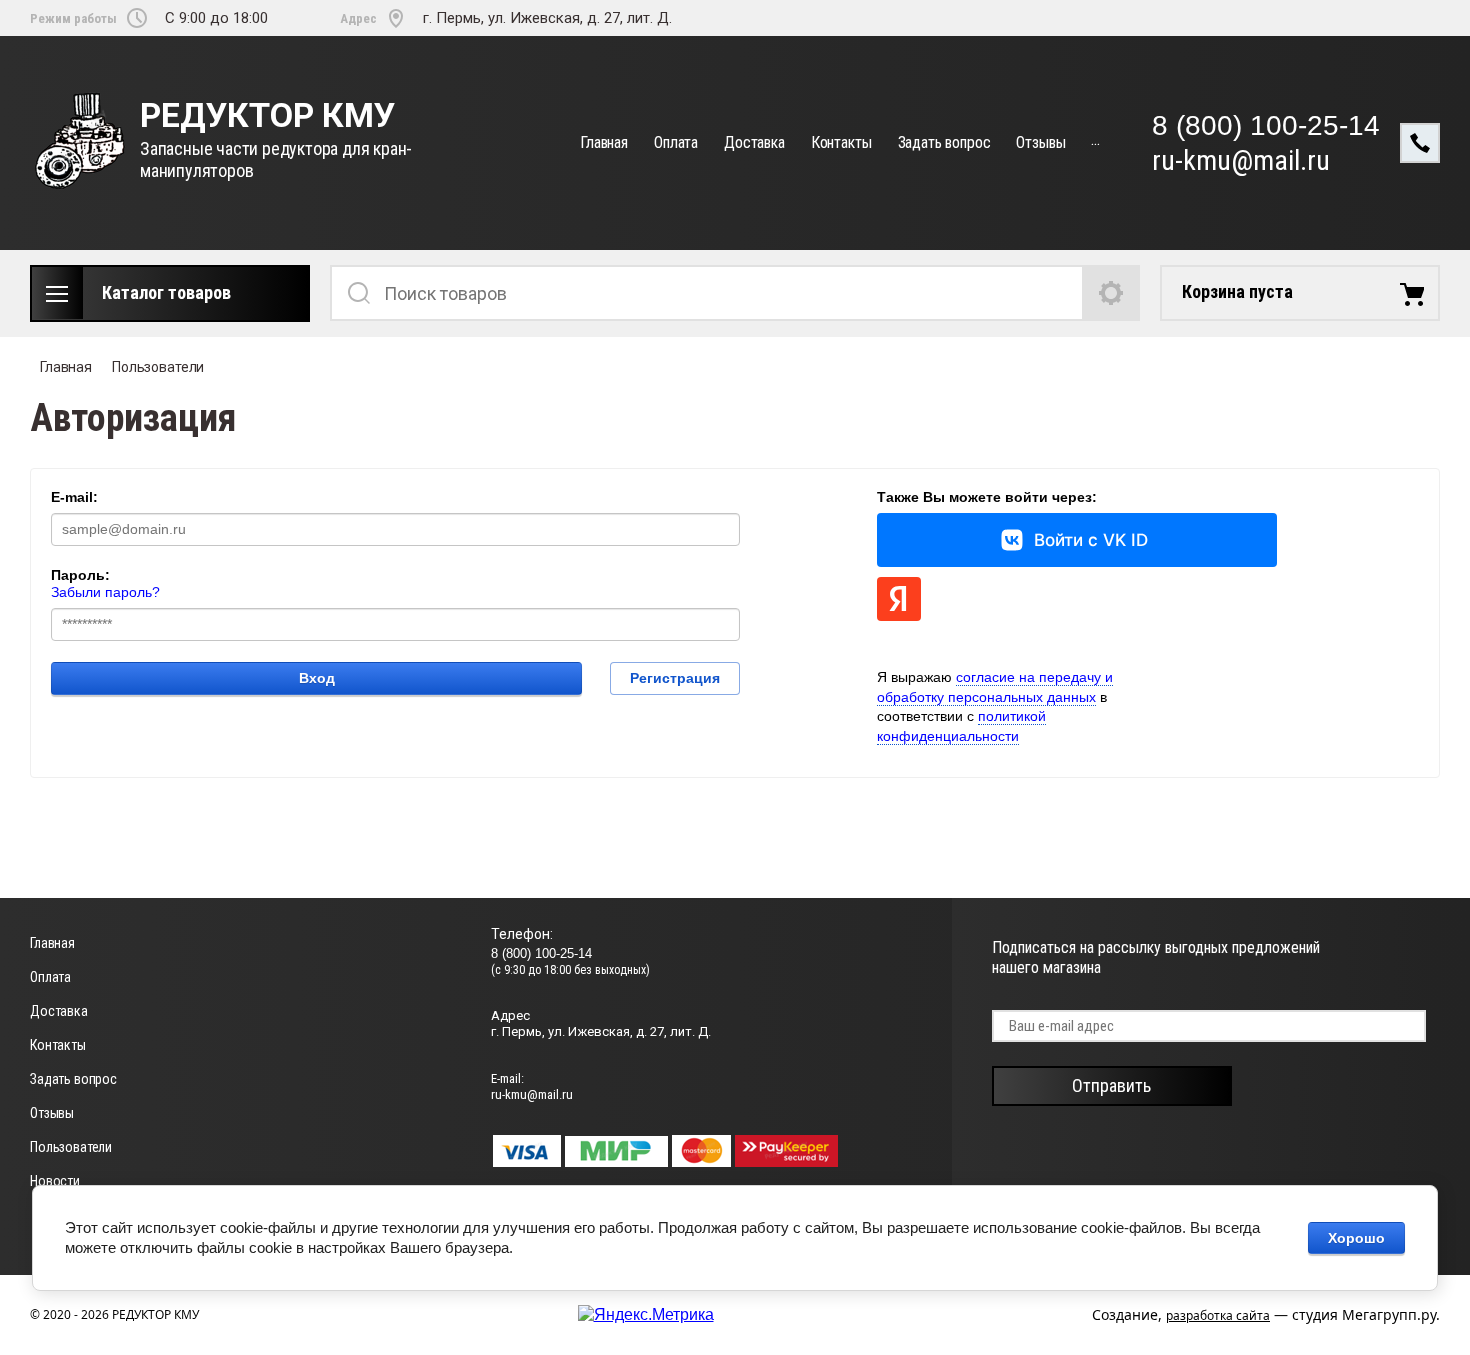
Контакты (841, 142)
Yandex (899, 599)
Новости (55, 1181)
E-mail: (74, 497)
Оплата (676, 142)
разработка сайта (1218, 1315)
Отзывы (1040, 142)
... (1095, 139)
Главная (604, 142)
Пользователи (158, 367)
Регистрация (675, 678)
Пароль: (80, 575)
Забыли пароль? (105, 592)
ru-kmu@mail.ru (1241, 160)
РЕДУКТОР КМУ (267, 115)
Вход (317, 678)
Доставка (754, 142)
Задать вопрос (944, 142)
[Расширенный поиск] (1112, 293)
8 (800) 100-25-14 (1266, 125)
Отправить (1111, 1085)
